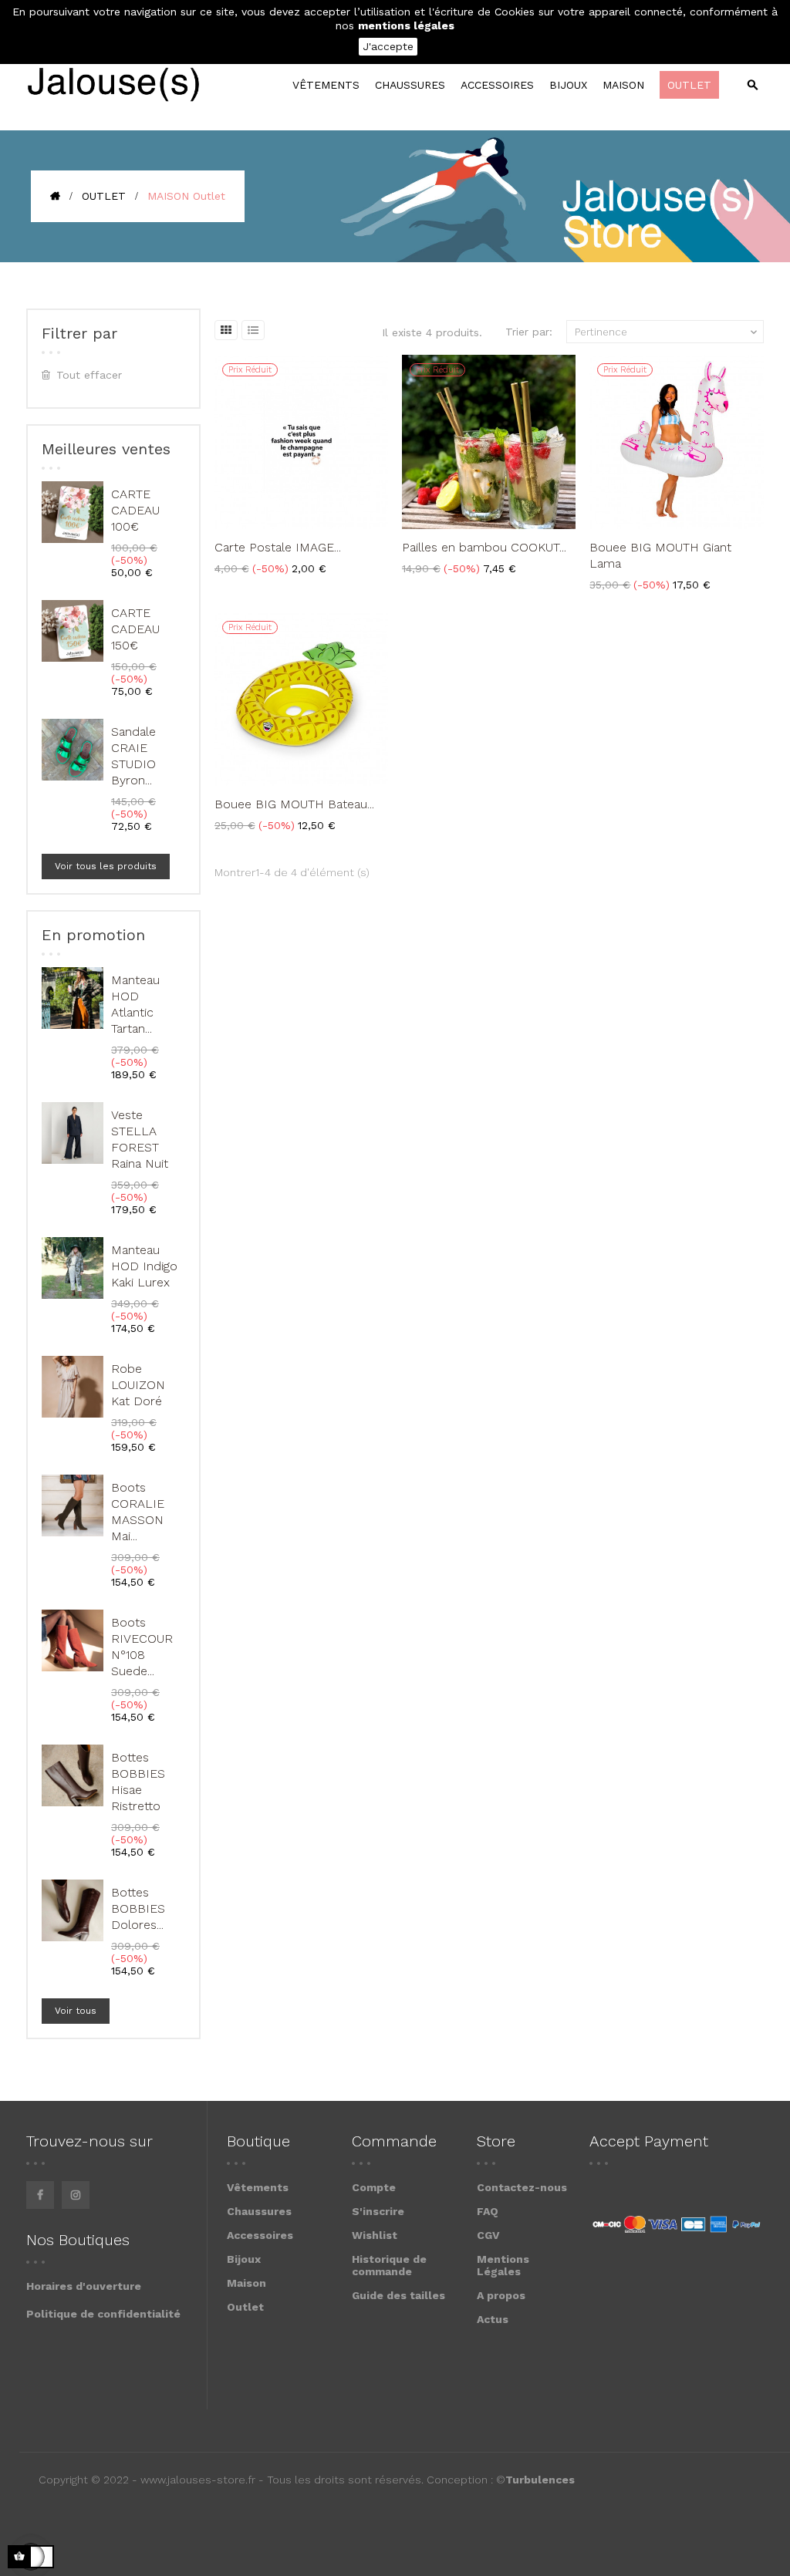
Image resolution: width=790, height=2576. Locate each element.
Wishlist (375, 2235)
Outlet (245, 2307)
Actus (493, 2319)
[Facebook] (40, 2195)
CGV (488, 2235)
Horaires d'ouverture (84, 2286)
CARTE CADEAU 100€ (135, 510)
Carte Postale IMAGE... (278, 547)
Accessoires (260, 2235)
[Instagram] (76, 2195)
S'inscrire (378, 2211)
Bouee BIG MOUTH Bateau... (294, 804)
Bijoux (244, 2259)
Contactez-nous (522, 2187)
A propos (501, 2295)
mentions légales (406, 25)
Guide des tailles (398, 2295)
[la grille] (226, 330)
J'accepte (388, 46)
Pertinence (667, 332)
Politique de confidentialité (103, 2314)
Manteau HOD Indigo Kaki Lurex (144, 1266)
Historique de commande (389, 2265)
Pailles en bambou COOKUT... (484, 547)
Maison (246, 2283)
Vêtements (258, 2187)
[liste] (253, 330)
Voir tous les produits (106, 866)
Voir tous (76, 2011)
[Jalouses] (113, 85)
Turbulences (540, 2480)
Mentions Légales (503, 2265)
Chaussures (259, 2211)
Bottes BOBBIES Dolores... (138, 1908)
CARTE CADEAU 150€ (135, 629)
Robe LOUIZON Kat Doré (138, 1385)
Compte (374, 2187)
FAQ (488, 2211)
